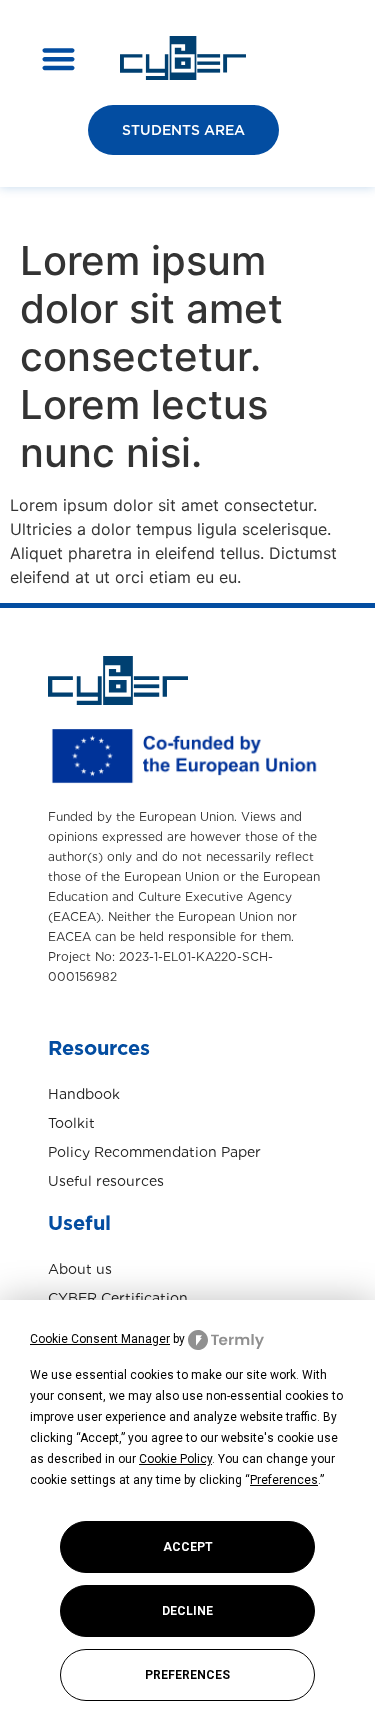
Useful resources (106, 1181)
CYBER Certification (118, 1298)
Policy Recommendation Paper (154, 1152)
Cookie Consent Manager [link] (100, 1339)
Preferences (187, 1675)
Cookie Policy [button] (175, 1459)
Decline (187, 1611)
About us (80, 1269)
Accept (188, 1547)
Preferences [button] (284, 1480)
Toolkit (71, 1123)
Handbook (84, 1094)
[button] (58, 58)
